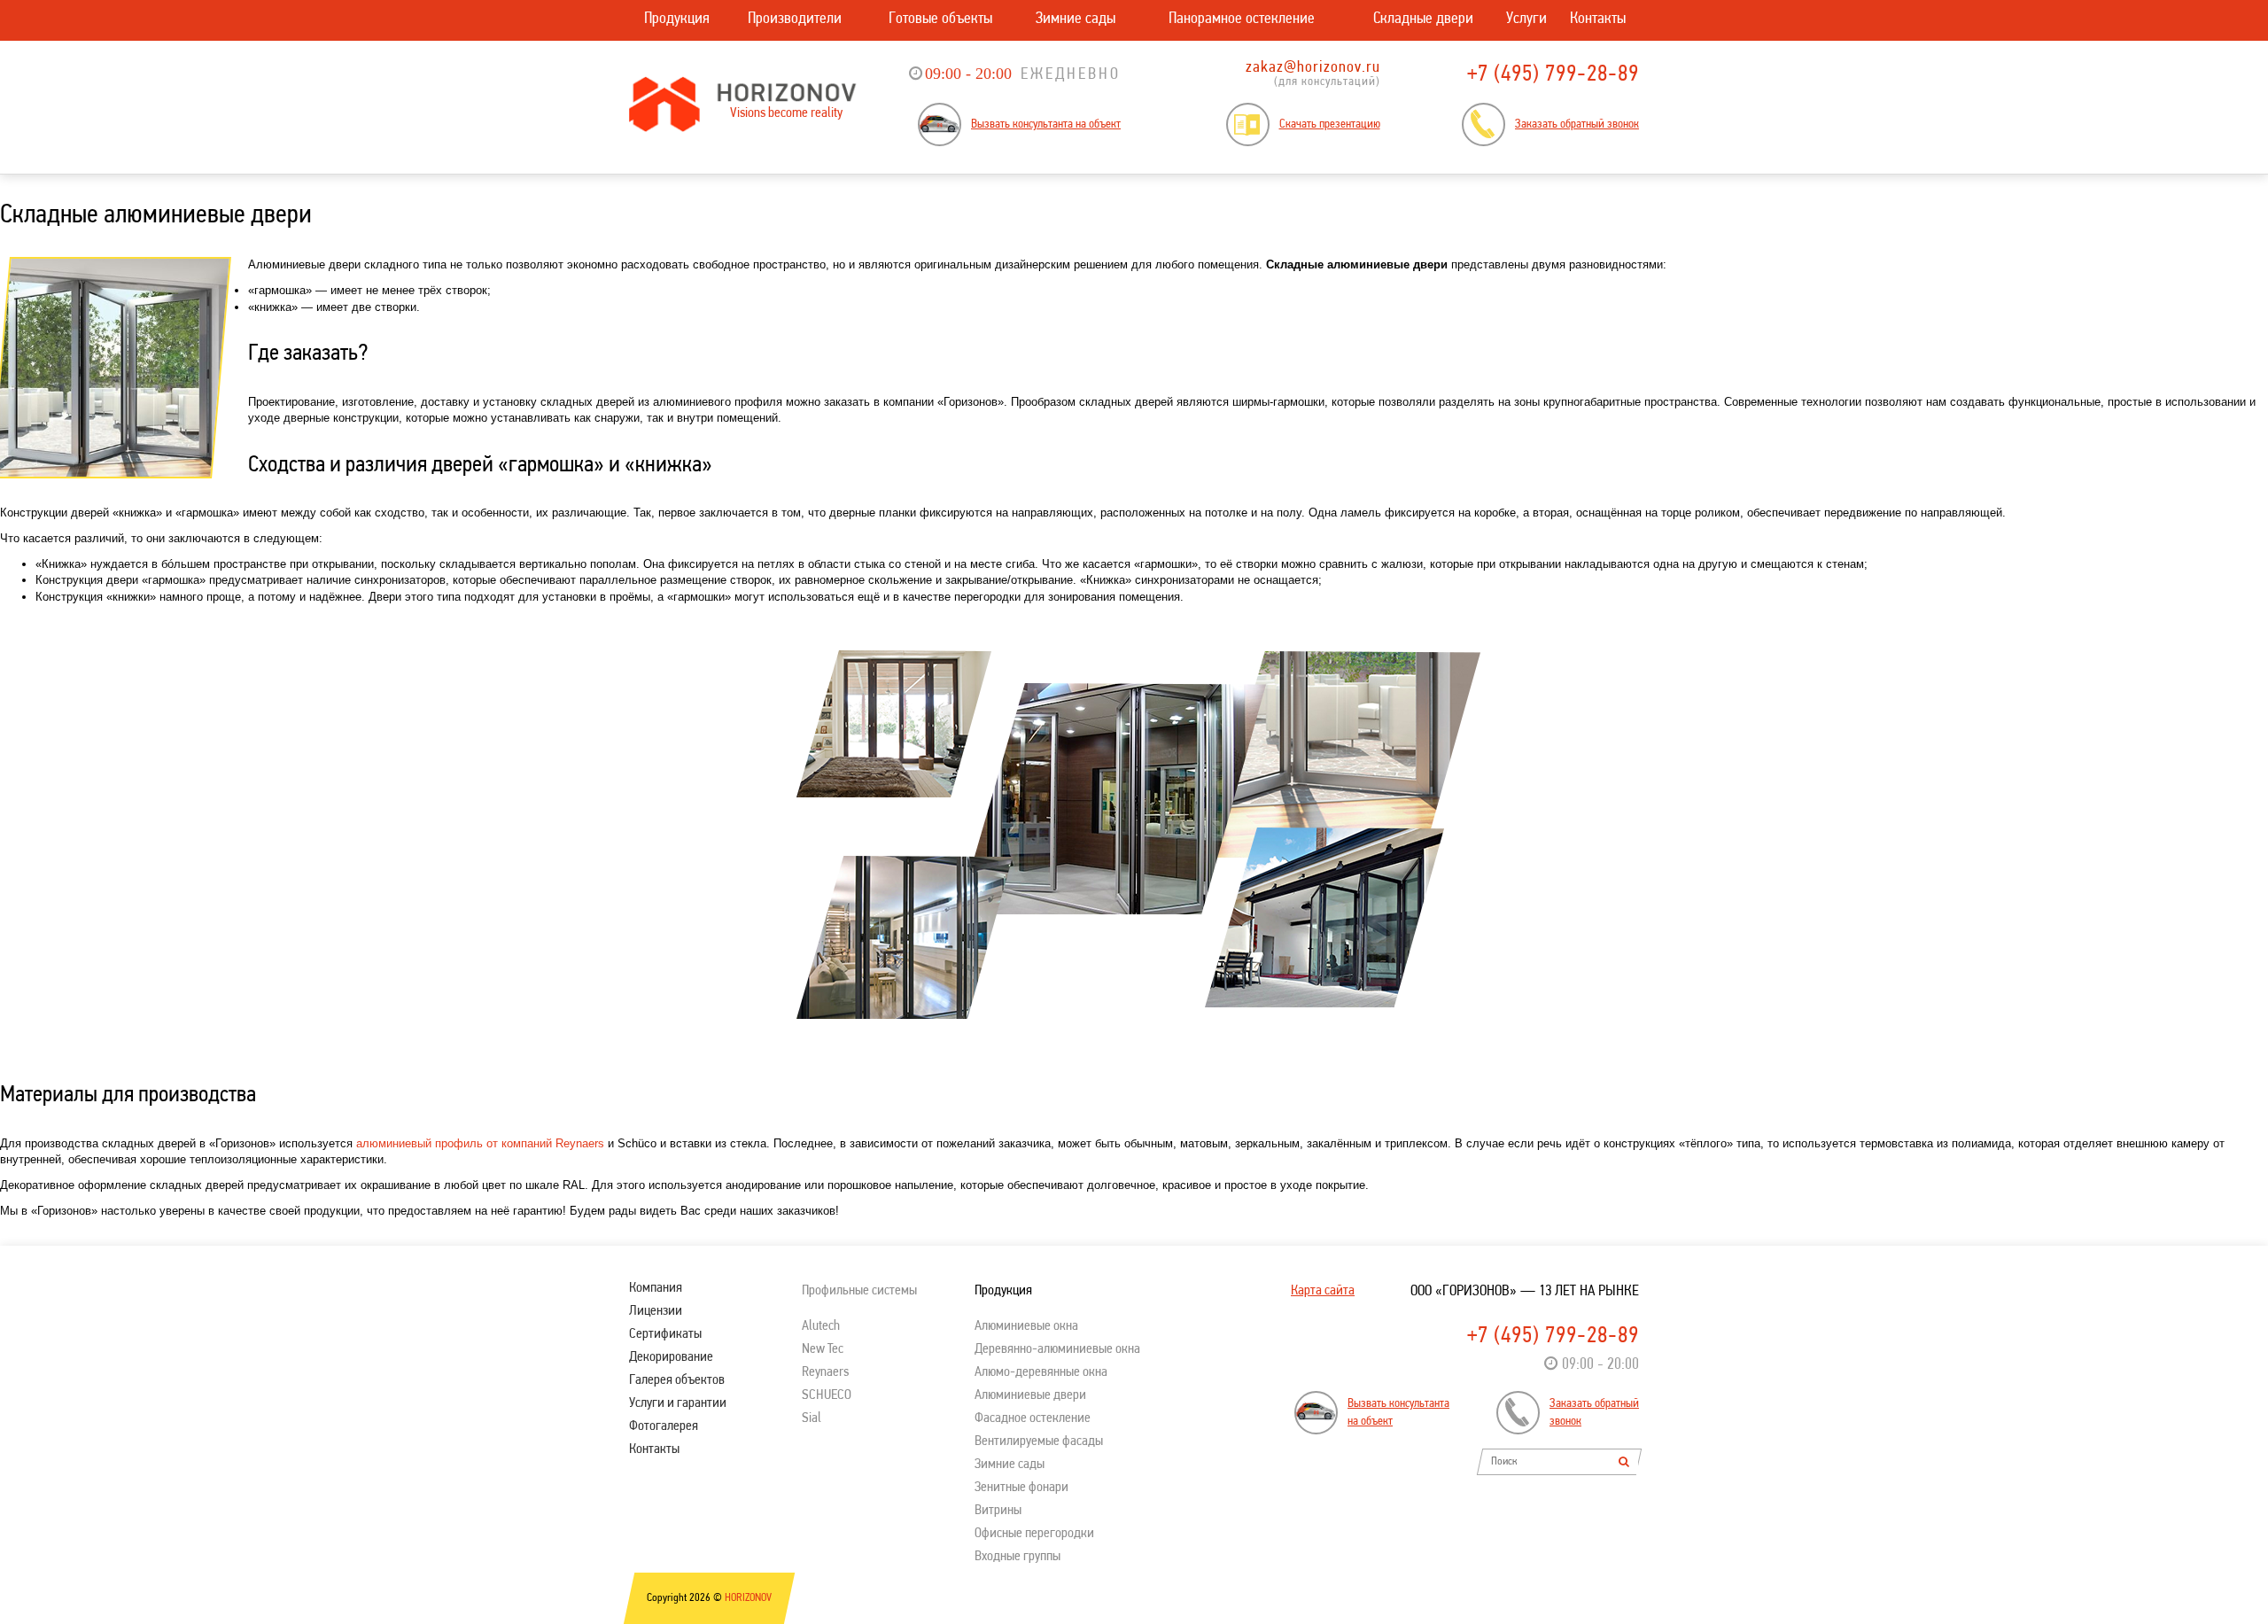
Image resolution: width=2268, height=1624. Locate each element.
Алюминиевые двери (1030, 1395)
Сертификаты (665, 1334)
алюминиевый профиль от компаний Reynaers (480, 1143)
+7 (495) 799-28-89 (1553, 75)
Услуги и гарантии (678, 1403)
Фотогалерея (664, 1426)
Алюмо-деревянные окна (1041, 1372)
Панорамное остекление (1242, 19)
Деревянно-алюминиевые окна (1057, 1349)
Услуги (1526, 19)
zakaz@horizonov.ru (1313, 68)
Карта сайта (1323, 1291)
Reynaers (825, 1372)
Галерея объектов (677, 1380)
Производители (795, 19)
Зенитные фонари (1021, 1488)
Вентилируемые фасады (1039, 1441)
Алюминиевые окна (1026, 1326)
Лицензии (656, 1311)
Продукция (677, 19)
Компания (656, 1288)
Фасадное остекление (1033, 1418)
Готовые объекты (940, 19)
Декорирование (671, 1357)
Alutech (821, 1326)
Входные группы (1017, 1557)
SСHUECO (827, 1395)
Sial (812, 1418)
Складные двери (1423, 19)
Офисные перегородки (1034, 1534)
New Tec (823, 1349)
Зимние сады (1076, 19)
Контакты (1598, 19)
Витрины (998, 1511)
